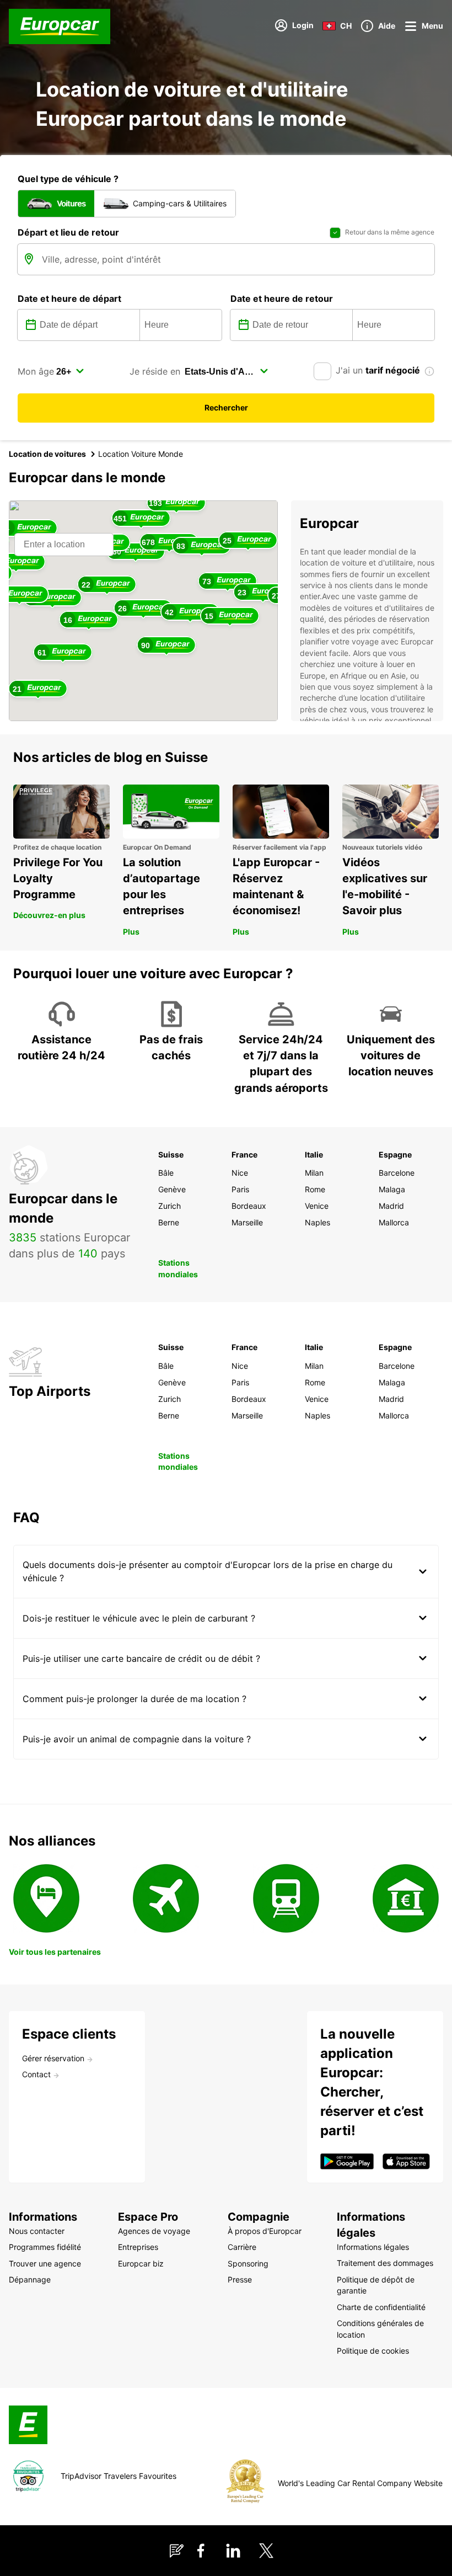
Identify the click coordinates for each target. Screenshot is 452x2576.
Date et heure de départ (69, 298)
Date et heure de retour (282, 298)
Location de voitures (47, 454)
